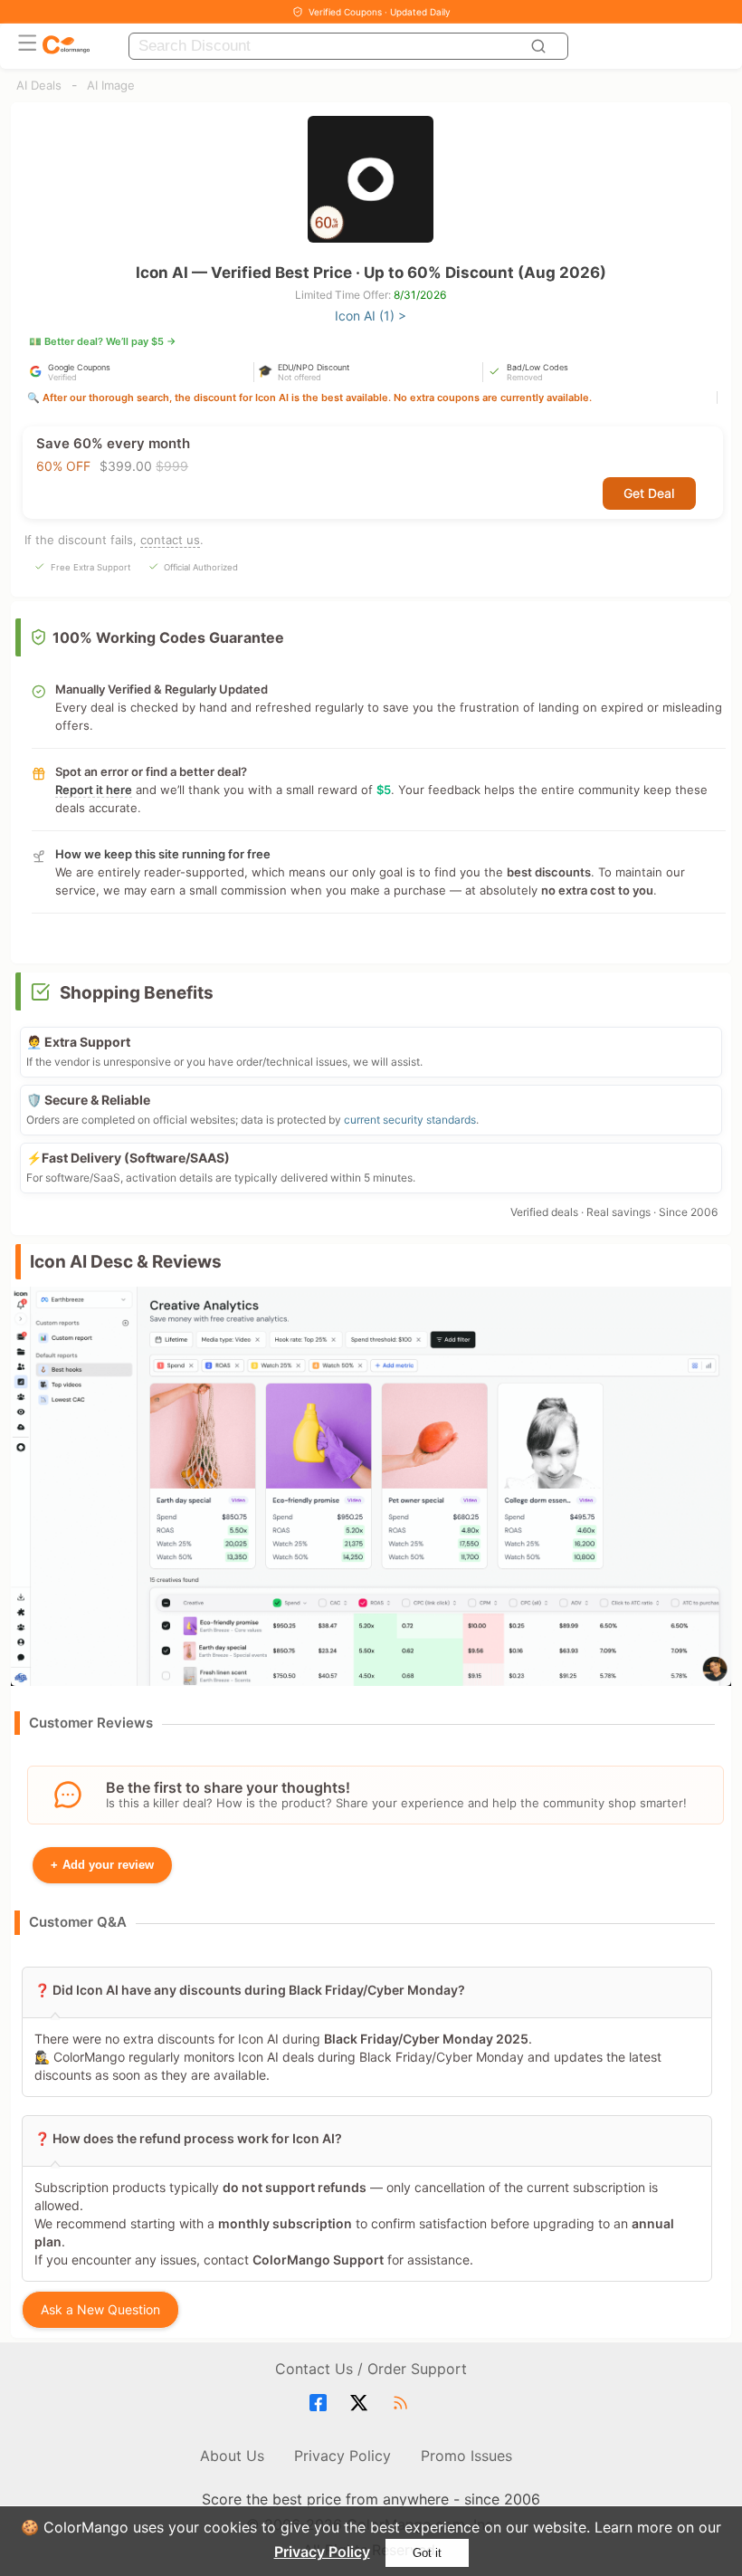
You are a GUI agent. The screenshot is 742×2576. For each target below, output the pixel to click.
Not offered (300, 377)
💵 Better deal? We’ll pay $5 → (103, 341)
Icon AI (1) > (371, 316)
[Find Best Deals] (541, 46)
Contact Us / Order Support (371, 2369)
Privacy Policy (322, 2552)
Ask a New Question (100, 2309)
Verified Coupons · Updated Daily (380, 12)
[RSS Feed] (403, 2403)
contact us (170, 540)
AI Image (111, 85)
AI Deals (39, 85)
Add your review (102, 1865)
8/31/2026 (420, 295)
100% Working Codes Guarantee (168, 637)
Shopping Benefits (137, 993)
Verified (62, 377)
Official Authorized (201, 567)
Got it (427, 2553)
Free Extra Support (90, 567)
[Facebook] (321, 2403)
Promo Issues (466, 2456)
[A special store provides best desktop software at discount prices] (66, 46)
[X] (361, 2403)
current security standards (410, 1120)
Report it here (94, 790)
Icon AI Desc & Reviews (126, 1262)
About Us (232, 2456)
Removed (525, 377)
